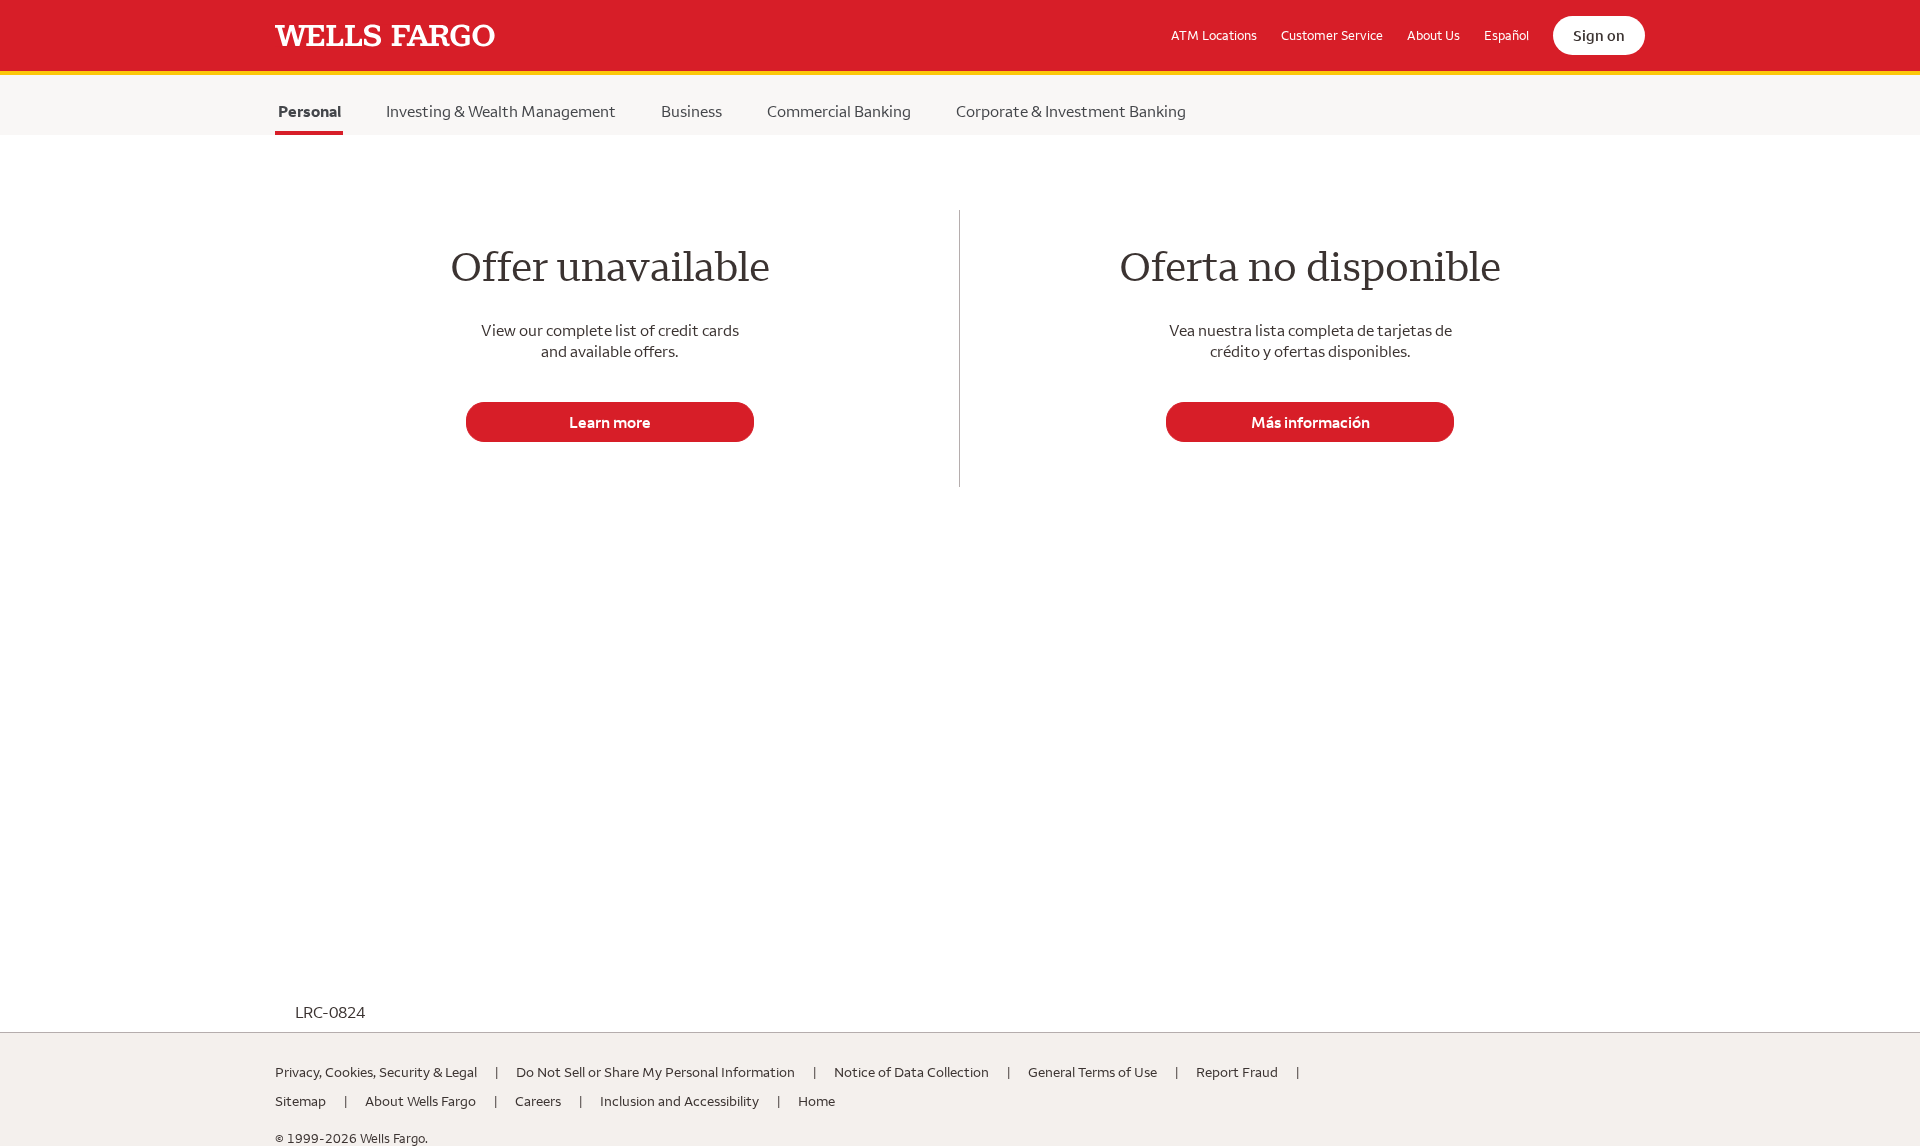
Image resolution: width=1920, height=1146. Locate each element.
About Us (1433, 35)
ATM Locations (1214, 35)
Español (1506, 35)
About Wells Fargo (420, 1101)
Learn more (610, 422)
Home (816, 1101)
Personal (309, 116)
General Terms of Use (1092, 1072)
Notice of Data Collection (911, 1072)
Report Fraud (1237, 1072)
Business (691, 111)
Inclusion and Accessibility (679, 1101)
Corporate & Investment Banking (1071, 111)
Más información (1310, 422)
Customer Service (1332, 35)
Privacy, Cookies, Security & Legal (376, 1072)
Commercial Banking (839, 111)
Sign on (1599, 35)
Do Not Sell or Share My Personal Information (655, 1072)
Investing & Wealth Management (501, 111)
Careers (538, 1101)
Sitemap (300, 1101)
